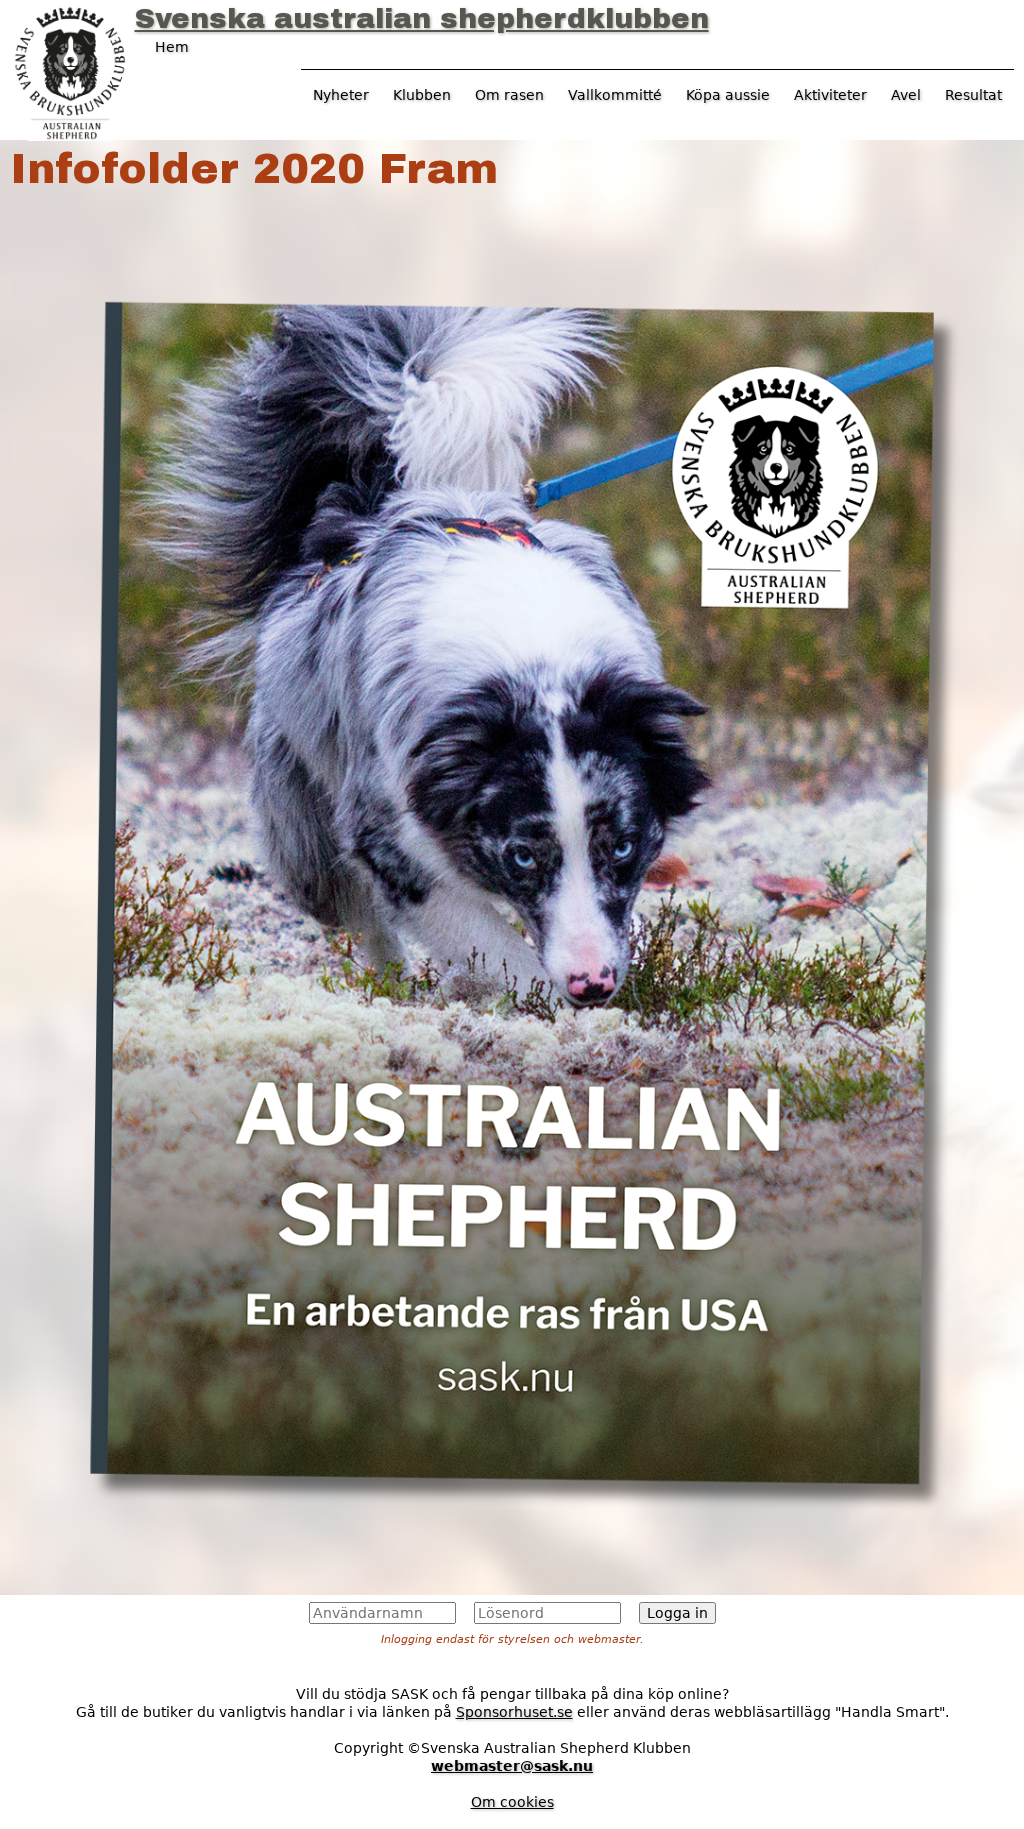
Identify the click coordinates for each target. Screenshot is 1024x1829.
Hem (172, 47)
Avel (906, 95)
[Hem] (70, 71)
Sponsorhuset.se (514, 1712)
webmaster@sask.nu (512, 1766)
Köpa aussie (728, 95)
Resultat (973, 95)
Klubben (422, 95)
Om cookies (512, 1802)
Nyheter (341, 95)
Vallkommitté (615, 95)
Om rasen (509, 95)
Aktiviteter (830, 95)
